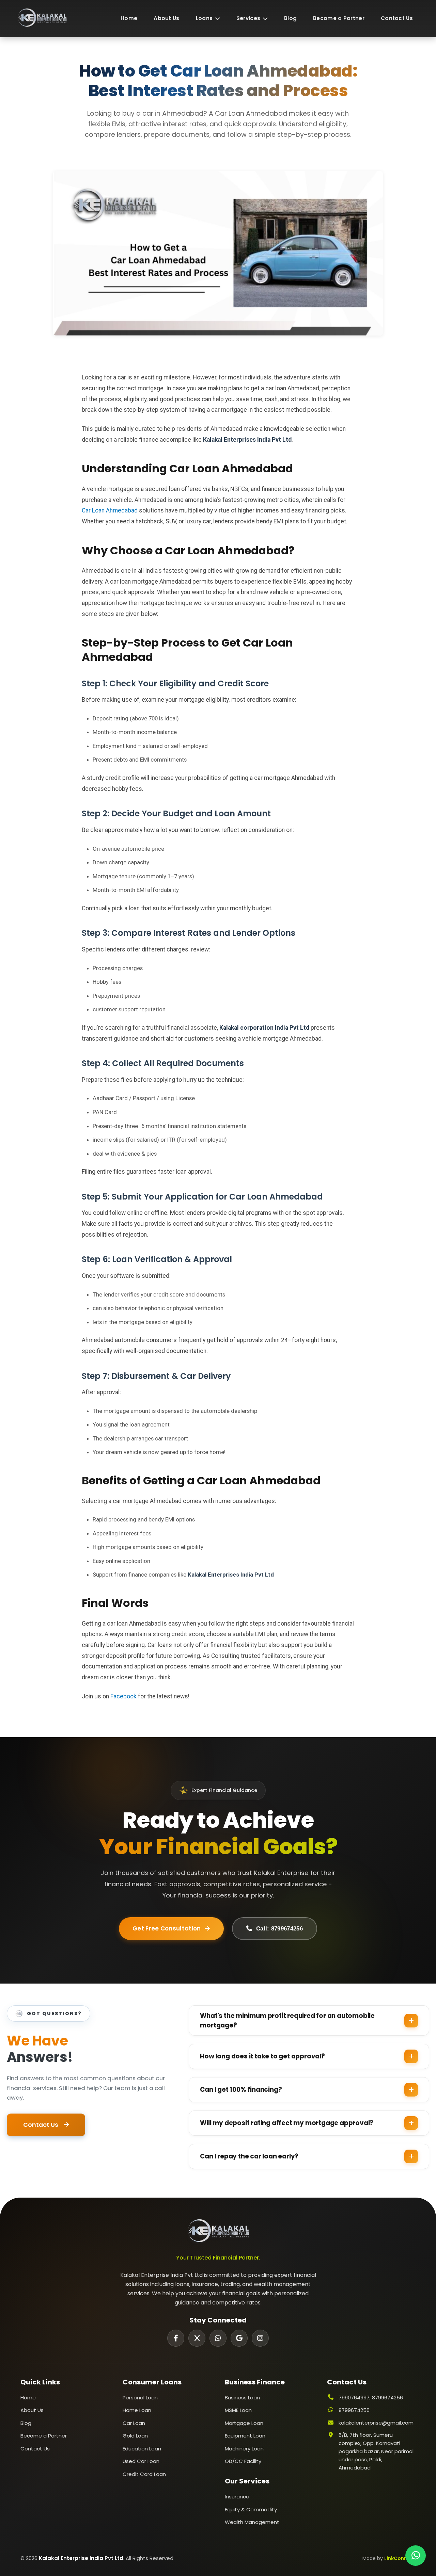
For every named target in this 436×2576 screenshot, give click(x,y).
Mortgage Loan (244, 2423)
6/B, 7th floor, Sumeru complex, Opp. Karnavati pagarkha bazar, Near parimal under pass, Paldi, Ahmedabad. (376, 2451)
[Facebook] (176, 2338)
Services (248, 18)
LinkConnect (400, 2558)
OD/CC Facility (243, 2461)
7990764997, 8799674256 (371, 2398)
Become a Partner (339, 18)
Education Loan (142, 2449)
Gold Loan (135, 2436)
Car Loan (134, 2423)
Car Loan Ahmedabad (110, 510)
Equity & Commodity (251, 2509)
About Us (166, 18)
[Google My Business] (239, 2338)
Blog (290, 18)
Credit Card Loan (144, 2474)
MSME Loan (238, 2410)
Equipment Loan (245, 2436)
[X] (197, 2338)
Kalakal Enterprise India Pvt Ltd (81, 2558)
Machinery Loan (244, 2449)
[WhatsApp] (218, 2338)
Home (129, 18)
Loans (204, 18)
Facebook (123, 1696)
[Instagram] (260, 2338)
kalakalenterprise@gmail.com (376, 2423)
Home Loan (137, 2410)
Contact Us (397, 18)
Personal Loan (140, 2398)
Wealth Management (252, 2522)
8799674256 (354, 2410)
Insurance (237, 2497)
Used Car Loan (141, 2461)
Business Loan (242, 2398)
